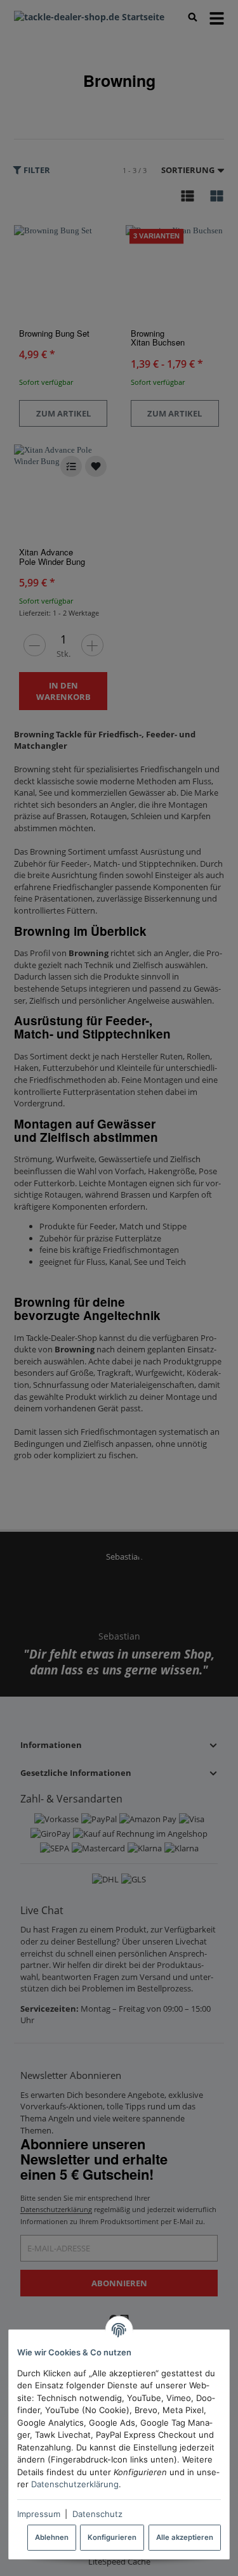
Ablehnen (52, 2537)
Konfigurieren (112, 2537)
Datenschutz (97, 2514)
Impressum (39, 2514)
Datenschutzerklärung (75, 2484)
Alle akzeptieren (185, 2537)
